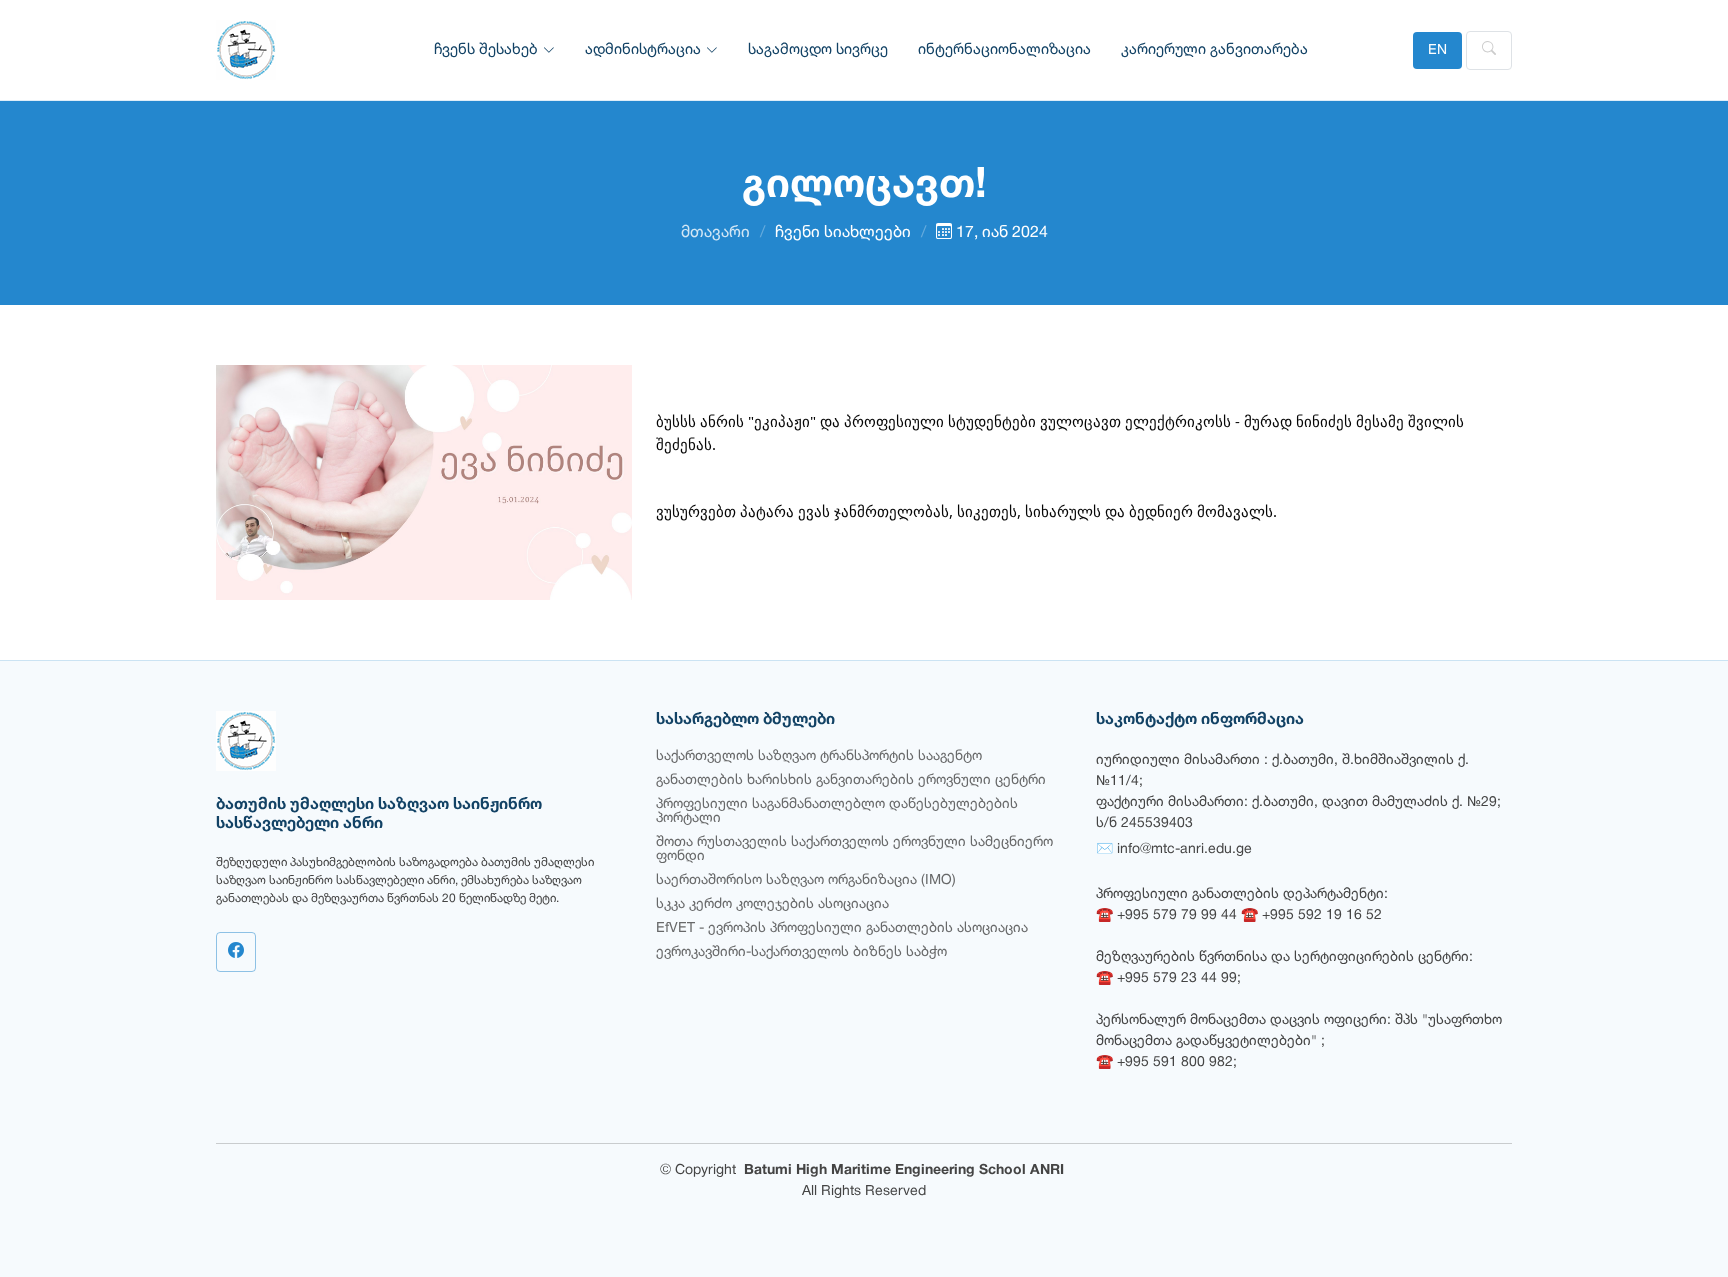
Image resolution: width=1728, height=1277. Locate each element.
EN (1437, 50)
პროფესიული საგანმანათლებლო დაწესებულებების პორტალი (837, 811)
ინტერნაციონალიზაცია (1004, 50)
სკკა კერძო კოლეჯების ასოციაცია (772, 904)
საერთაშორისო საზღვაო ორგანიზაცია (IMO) (806, 880)
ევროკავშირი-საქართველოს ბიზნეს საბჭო (801, 952)
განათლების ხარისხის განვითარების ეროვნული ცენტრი (851, 780)
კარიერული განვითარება (1214, 50)
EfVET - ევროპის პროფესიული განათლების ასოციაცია (842, 928)
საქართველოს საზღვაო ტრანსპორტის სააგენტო (819, 756)
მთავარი (715, 233)
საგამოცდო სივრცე (818, 50)
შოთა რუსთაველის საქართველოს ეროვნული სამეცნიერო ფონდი (854, 849)
